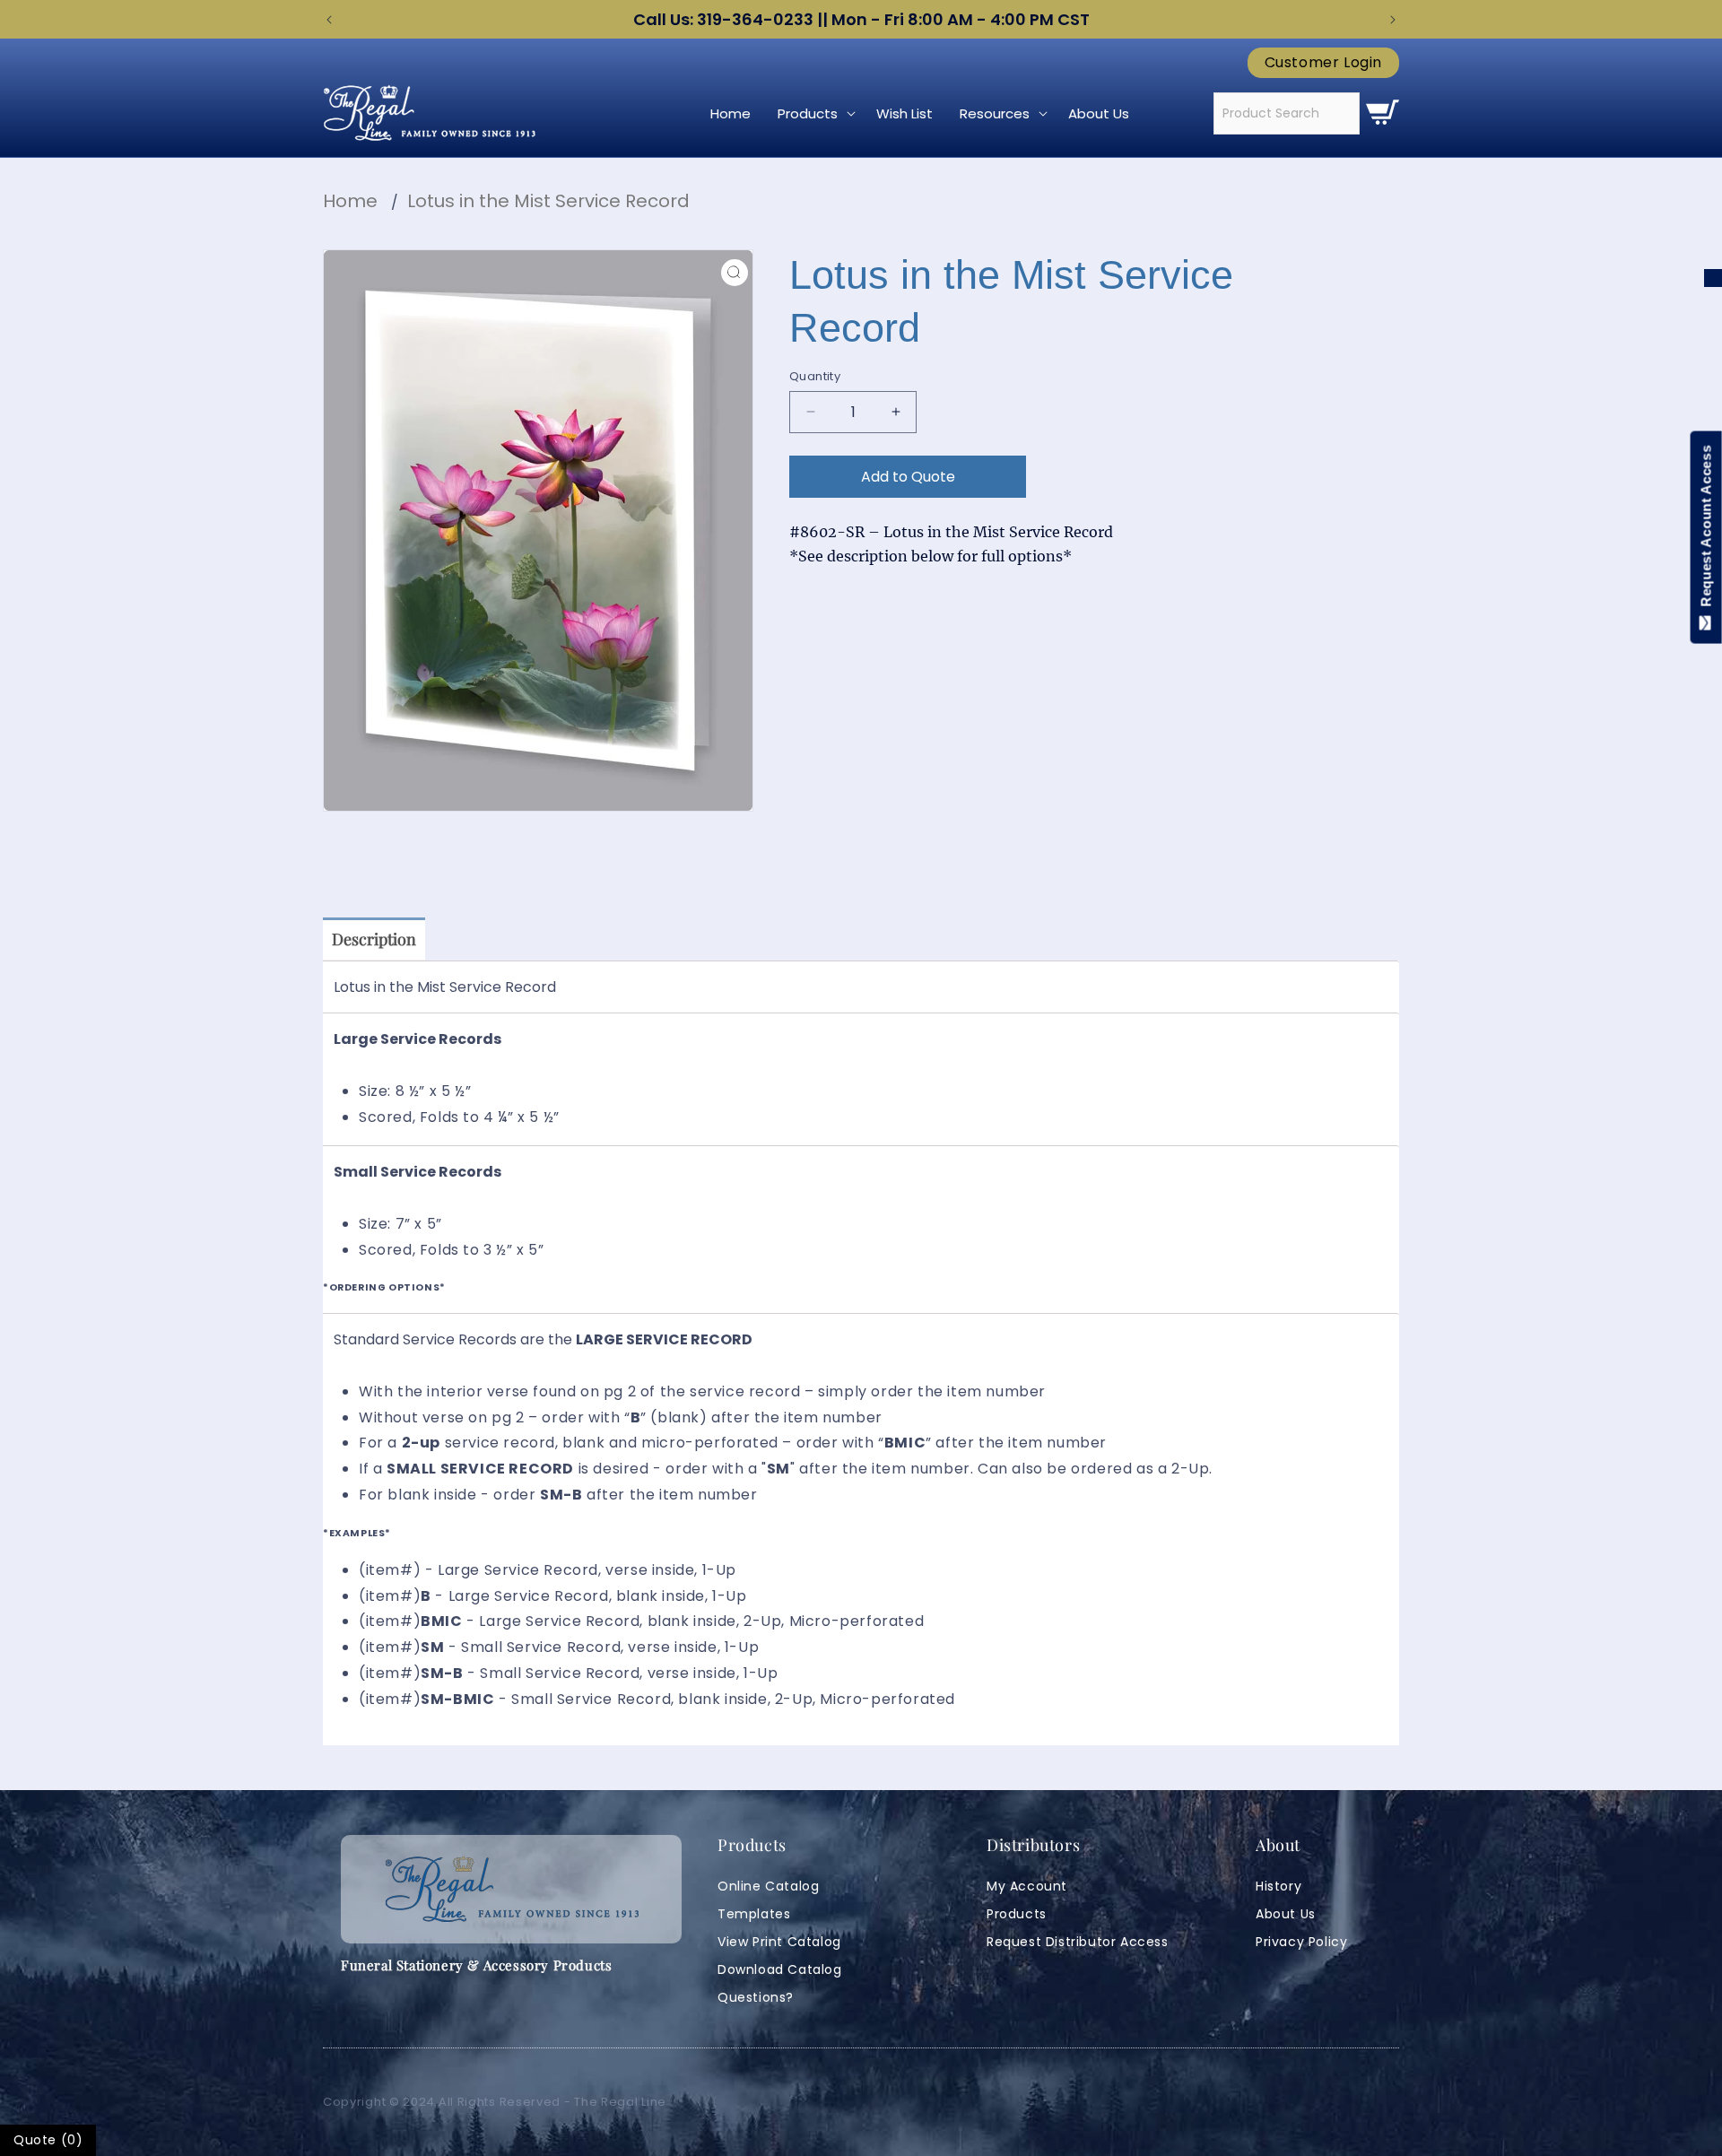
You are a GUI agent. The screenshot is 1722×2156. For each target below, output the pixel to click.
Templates (754, 1914)
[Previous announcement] (329, 20)
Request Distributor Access (1078, 1942)
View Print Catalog (779, 1942)
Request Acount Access (1706, 530)
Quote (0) (48, 2140)
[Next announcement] (1393, 20)
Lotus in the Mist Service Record (548, 201)
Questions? (756, 1997)
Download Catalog (780, 1969)
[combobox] (1287, 113)
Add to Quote (908, 477)
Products (1017, 1914)
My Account (1027, 1886)
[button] (813, 114)
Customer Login (1323, 63)
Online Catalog (768, 1886)
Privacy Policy (1301, 1942)
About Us (1286, 1914)
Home (350, 201)
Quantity (815, 376)
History (1278, 1886)
